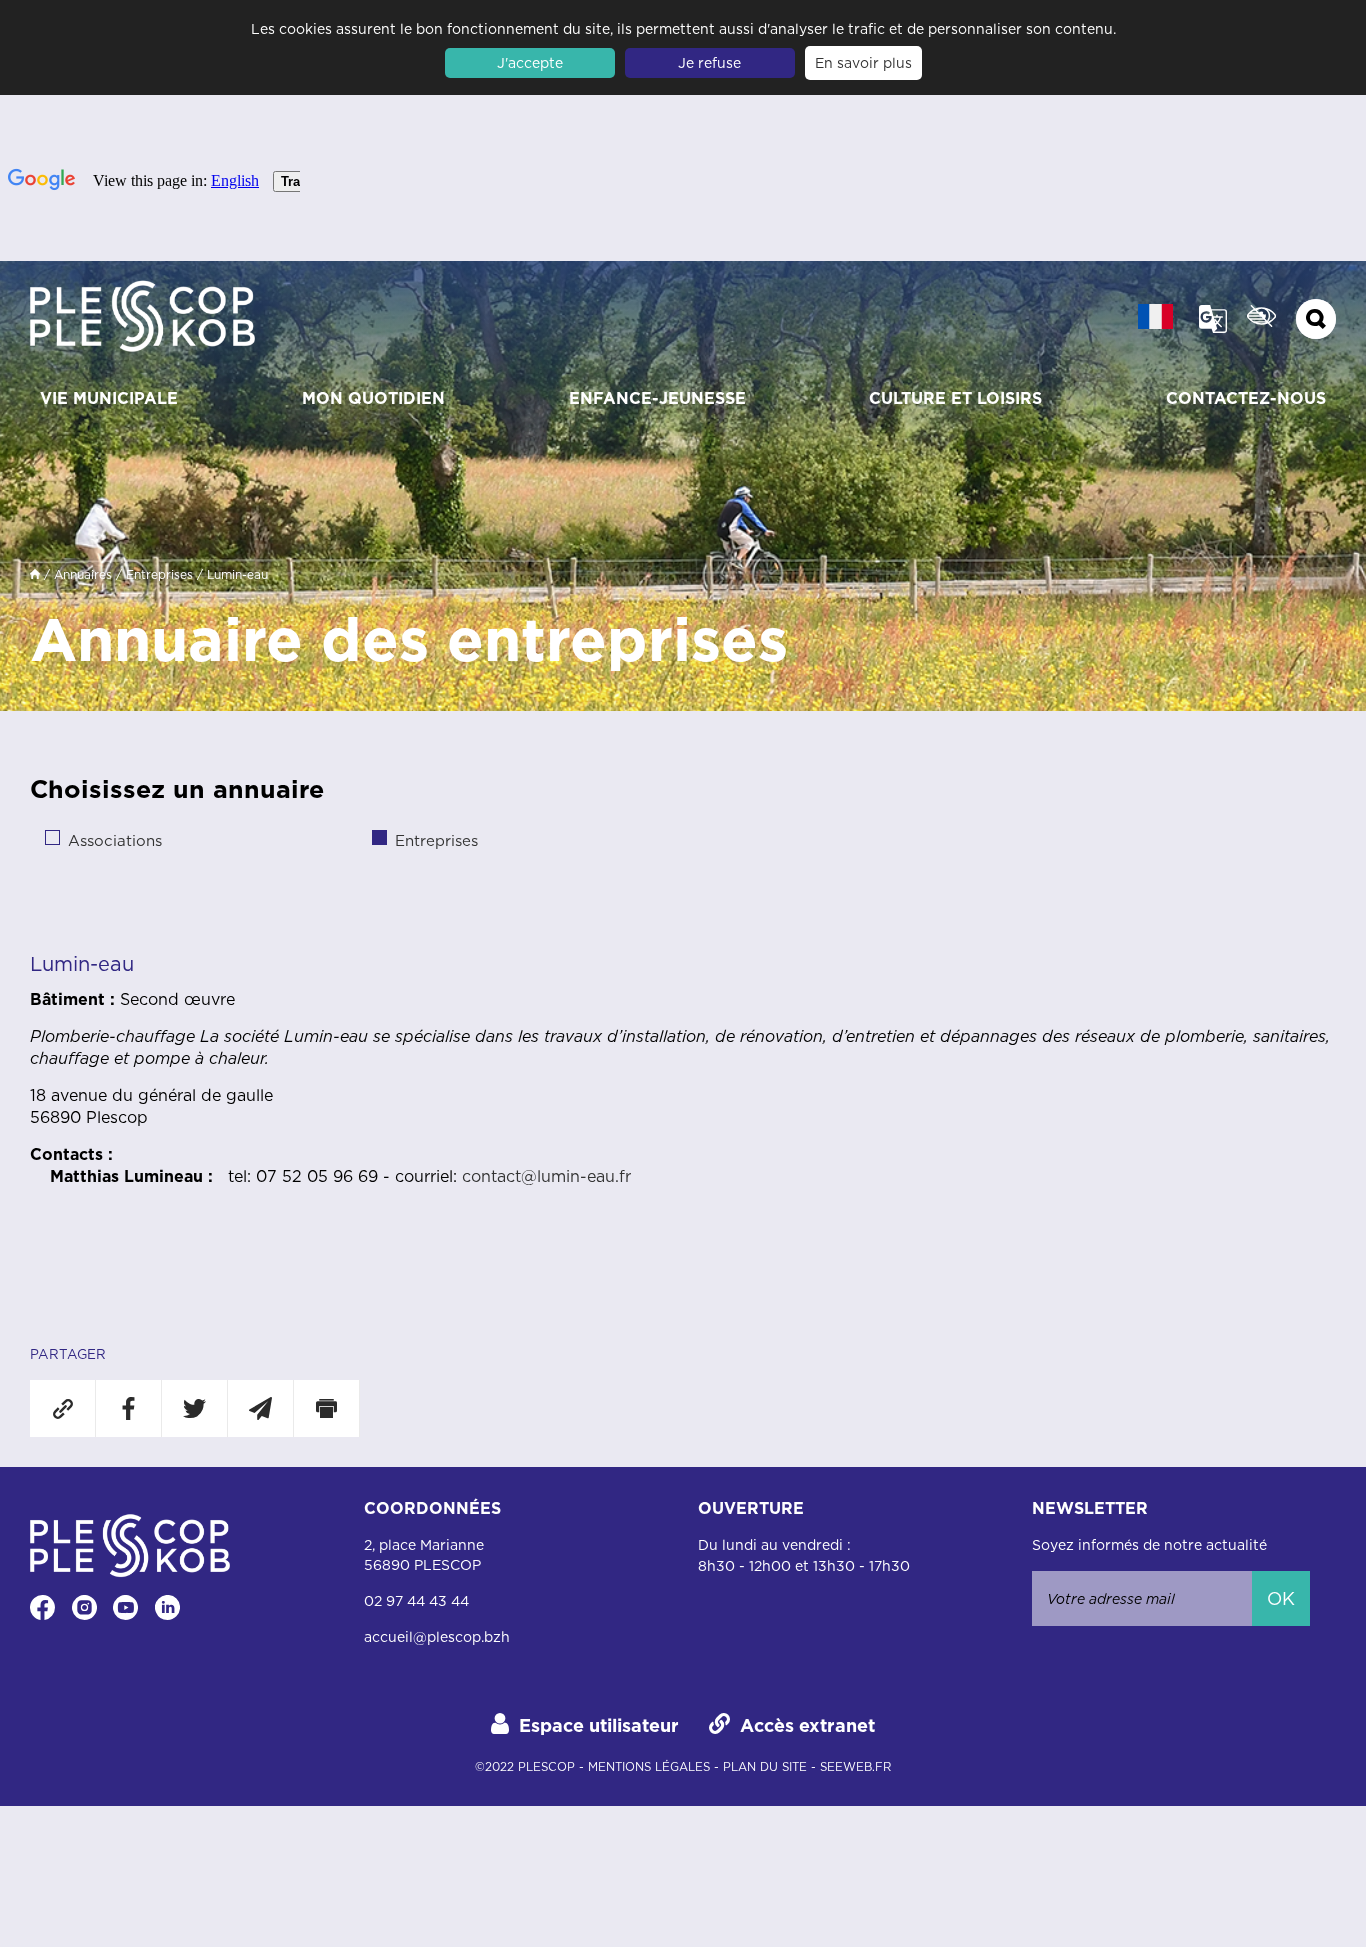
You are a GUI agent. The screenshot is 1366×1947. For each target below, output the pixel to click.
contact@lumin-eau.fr (546, 1176)
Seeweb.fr (855, 1767)
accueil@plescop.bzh (437, 1637)
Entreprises (159, 574)
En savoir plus (863, 63)
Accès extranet (807, 1725)
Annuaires (83, 574)
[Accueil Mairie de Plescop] (142, 319)
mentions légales (649, 1767)
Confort (1261, 316)
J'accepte (530, 63)
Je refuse (709, 63)
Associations (115, 840)
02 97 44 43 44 (416, 1601)
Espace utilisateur (599, 1725)
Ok (1281, 1598)
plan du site (765, 1767)
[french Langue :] (1155, 316)
